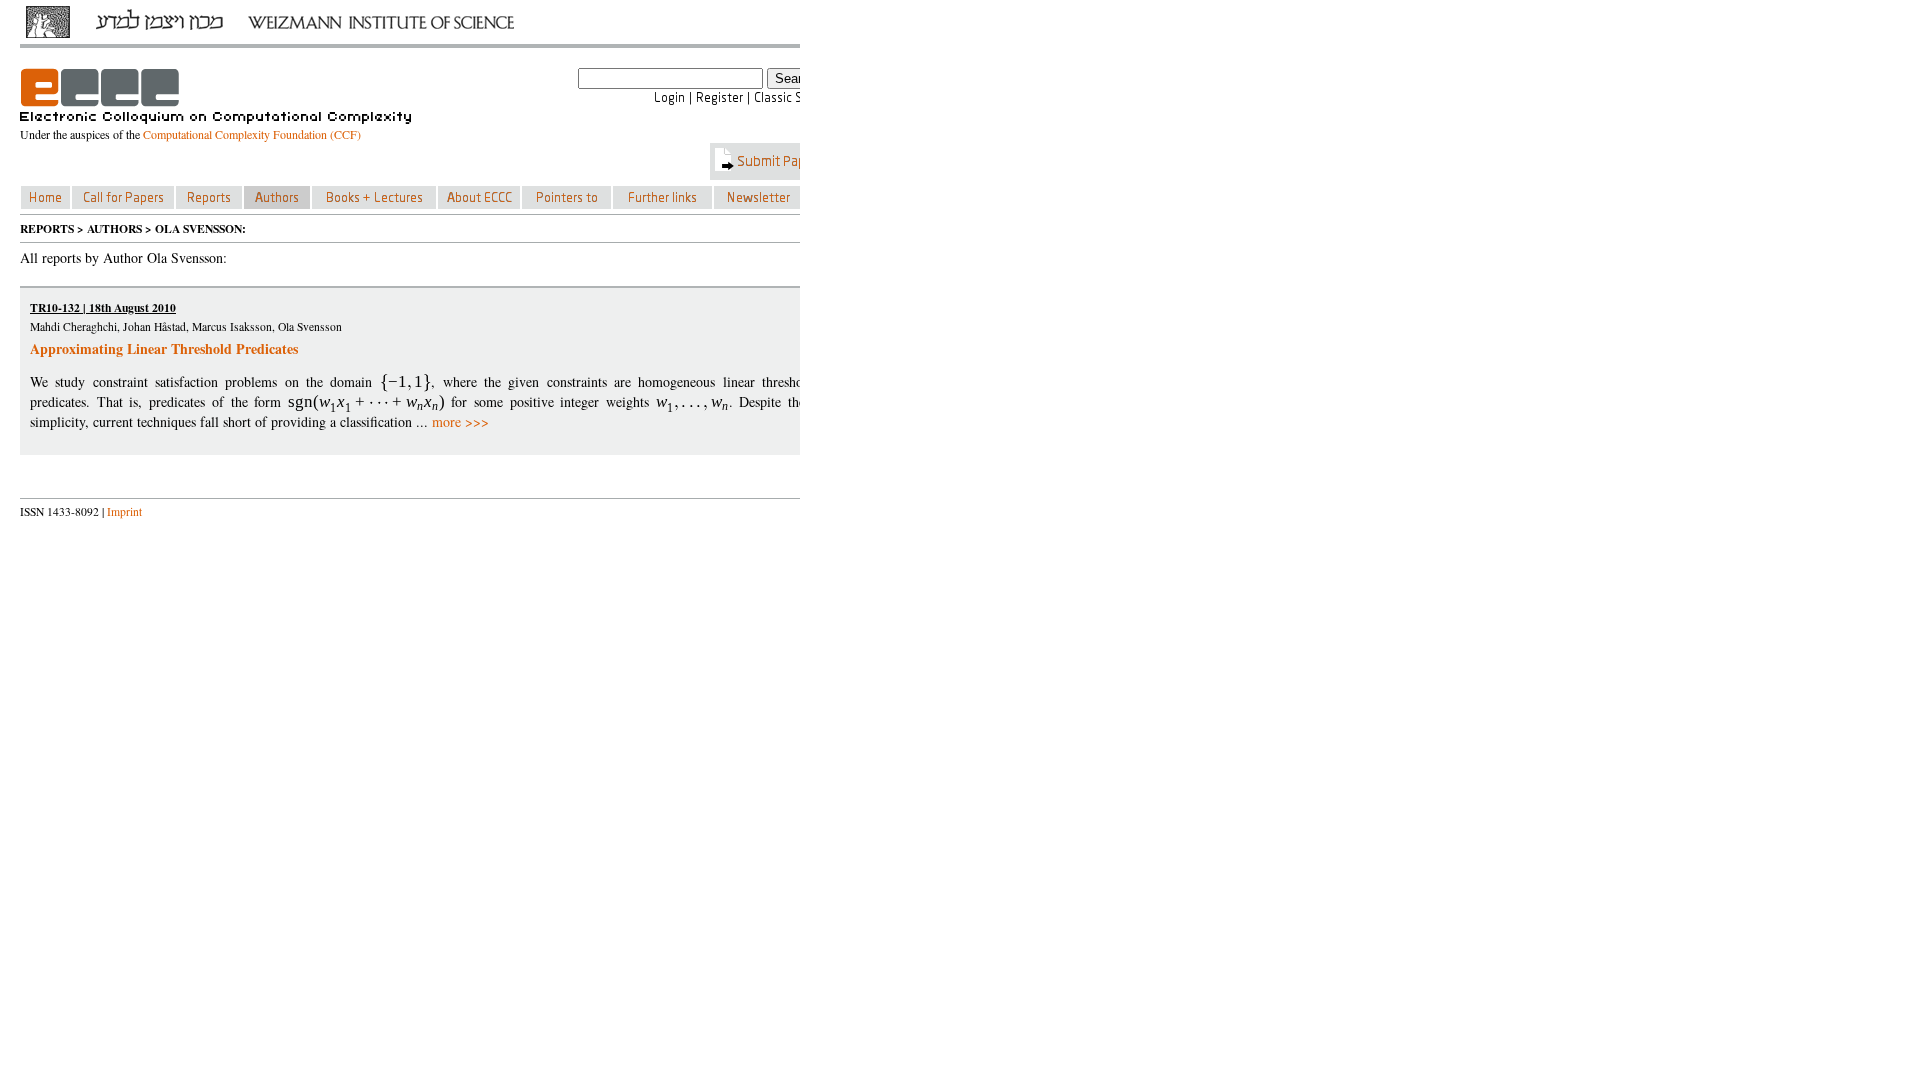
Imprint (124, 511)
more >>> (460, 421)
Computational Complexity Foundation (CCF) (252, 134)
